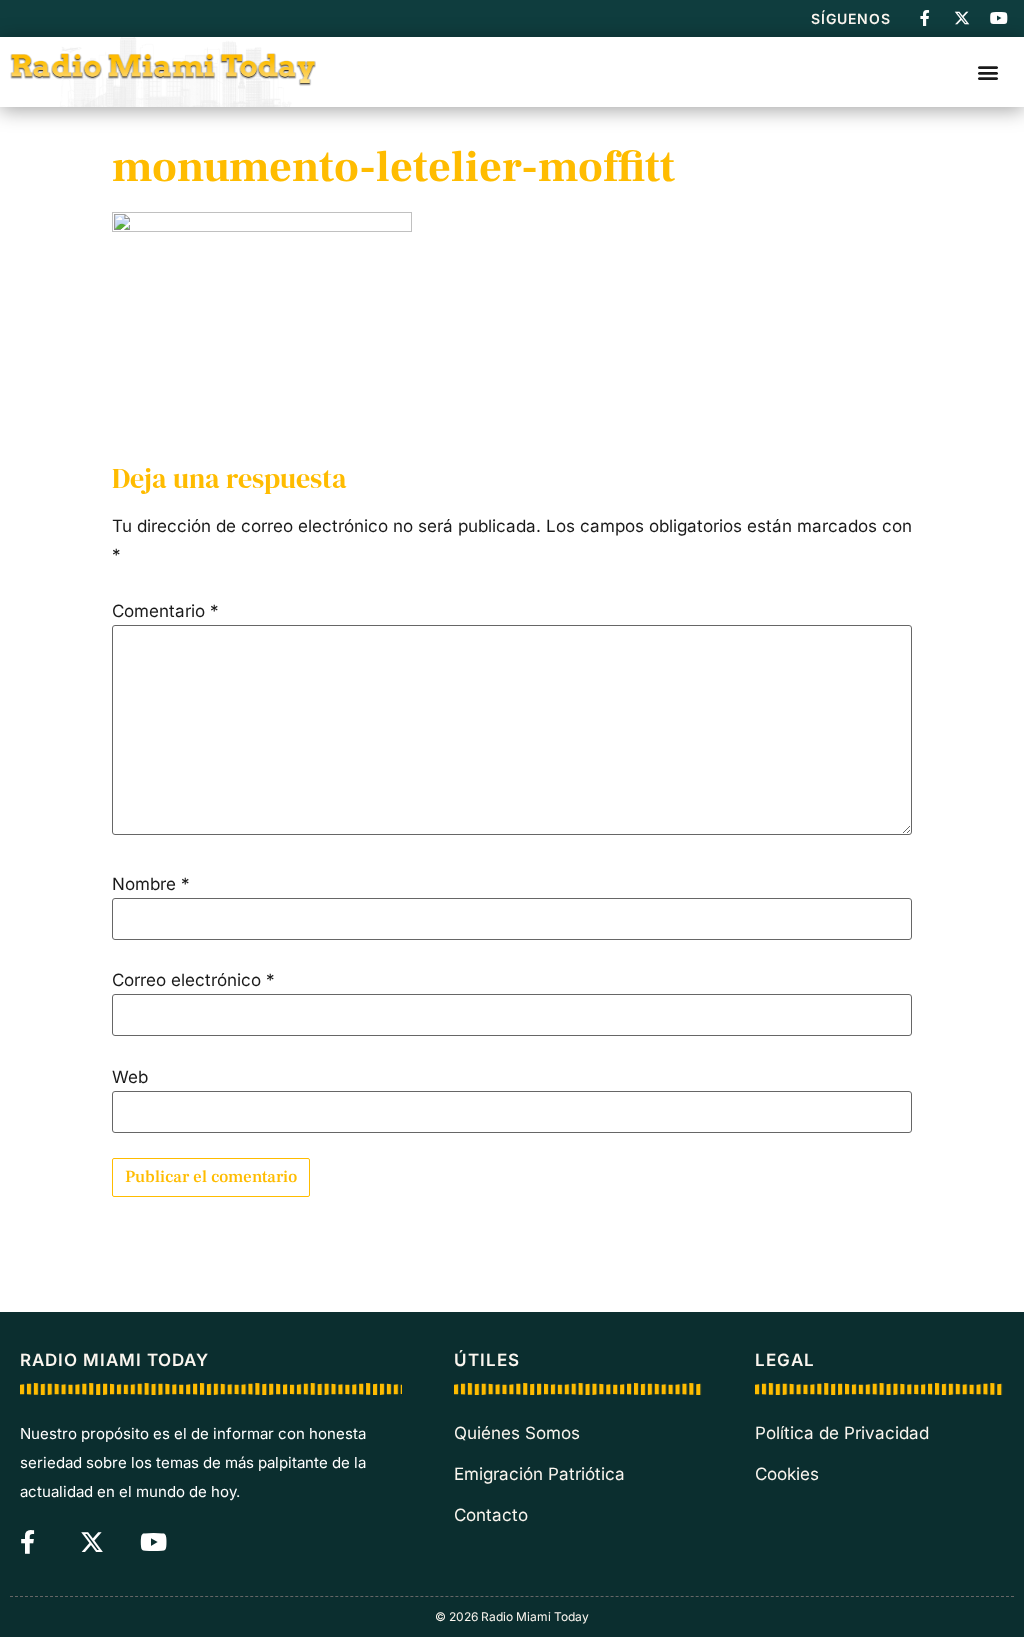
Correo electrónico (193, 980)
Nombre (151, 884)
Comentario (165, 611)
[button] (987, 71)
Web (130, 1077)
